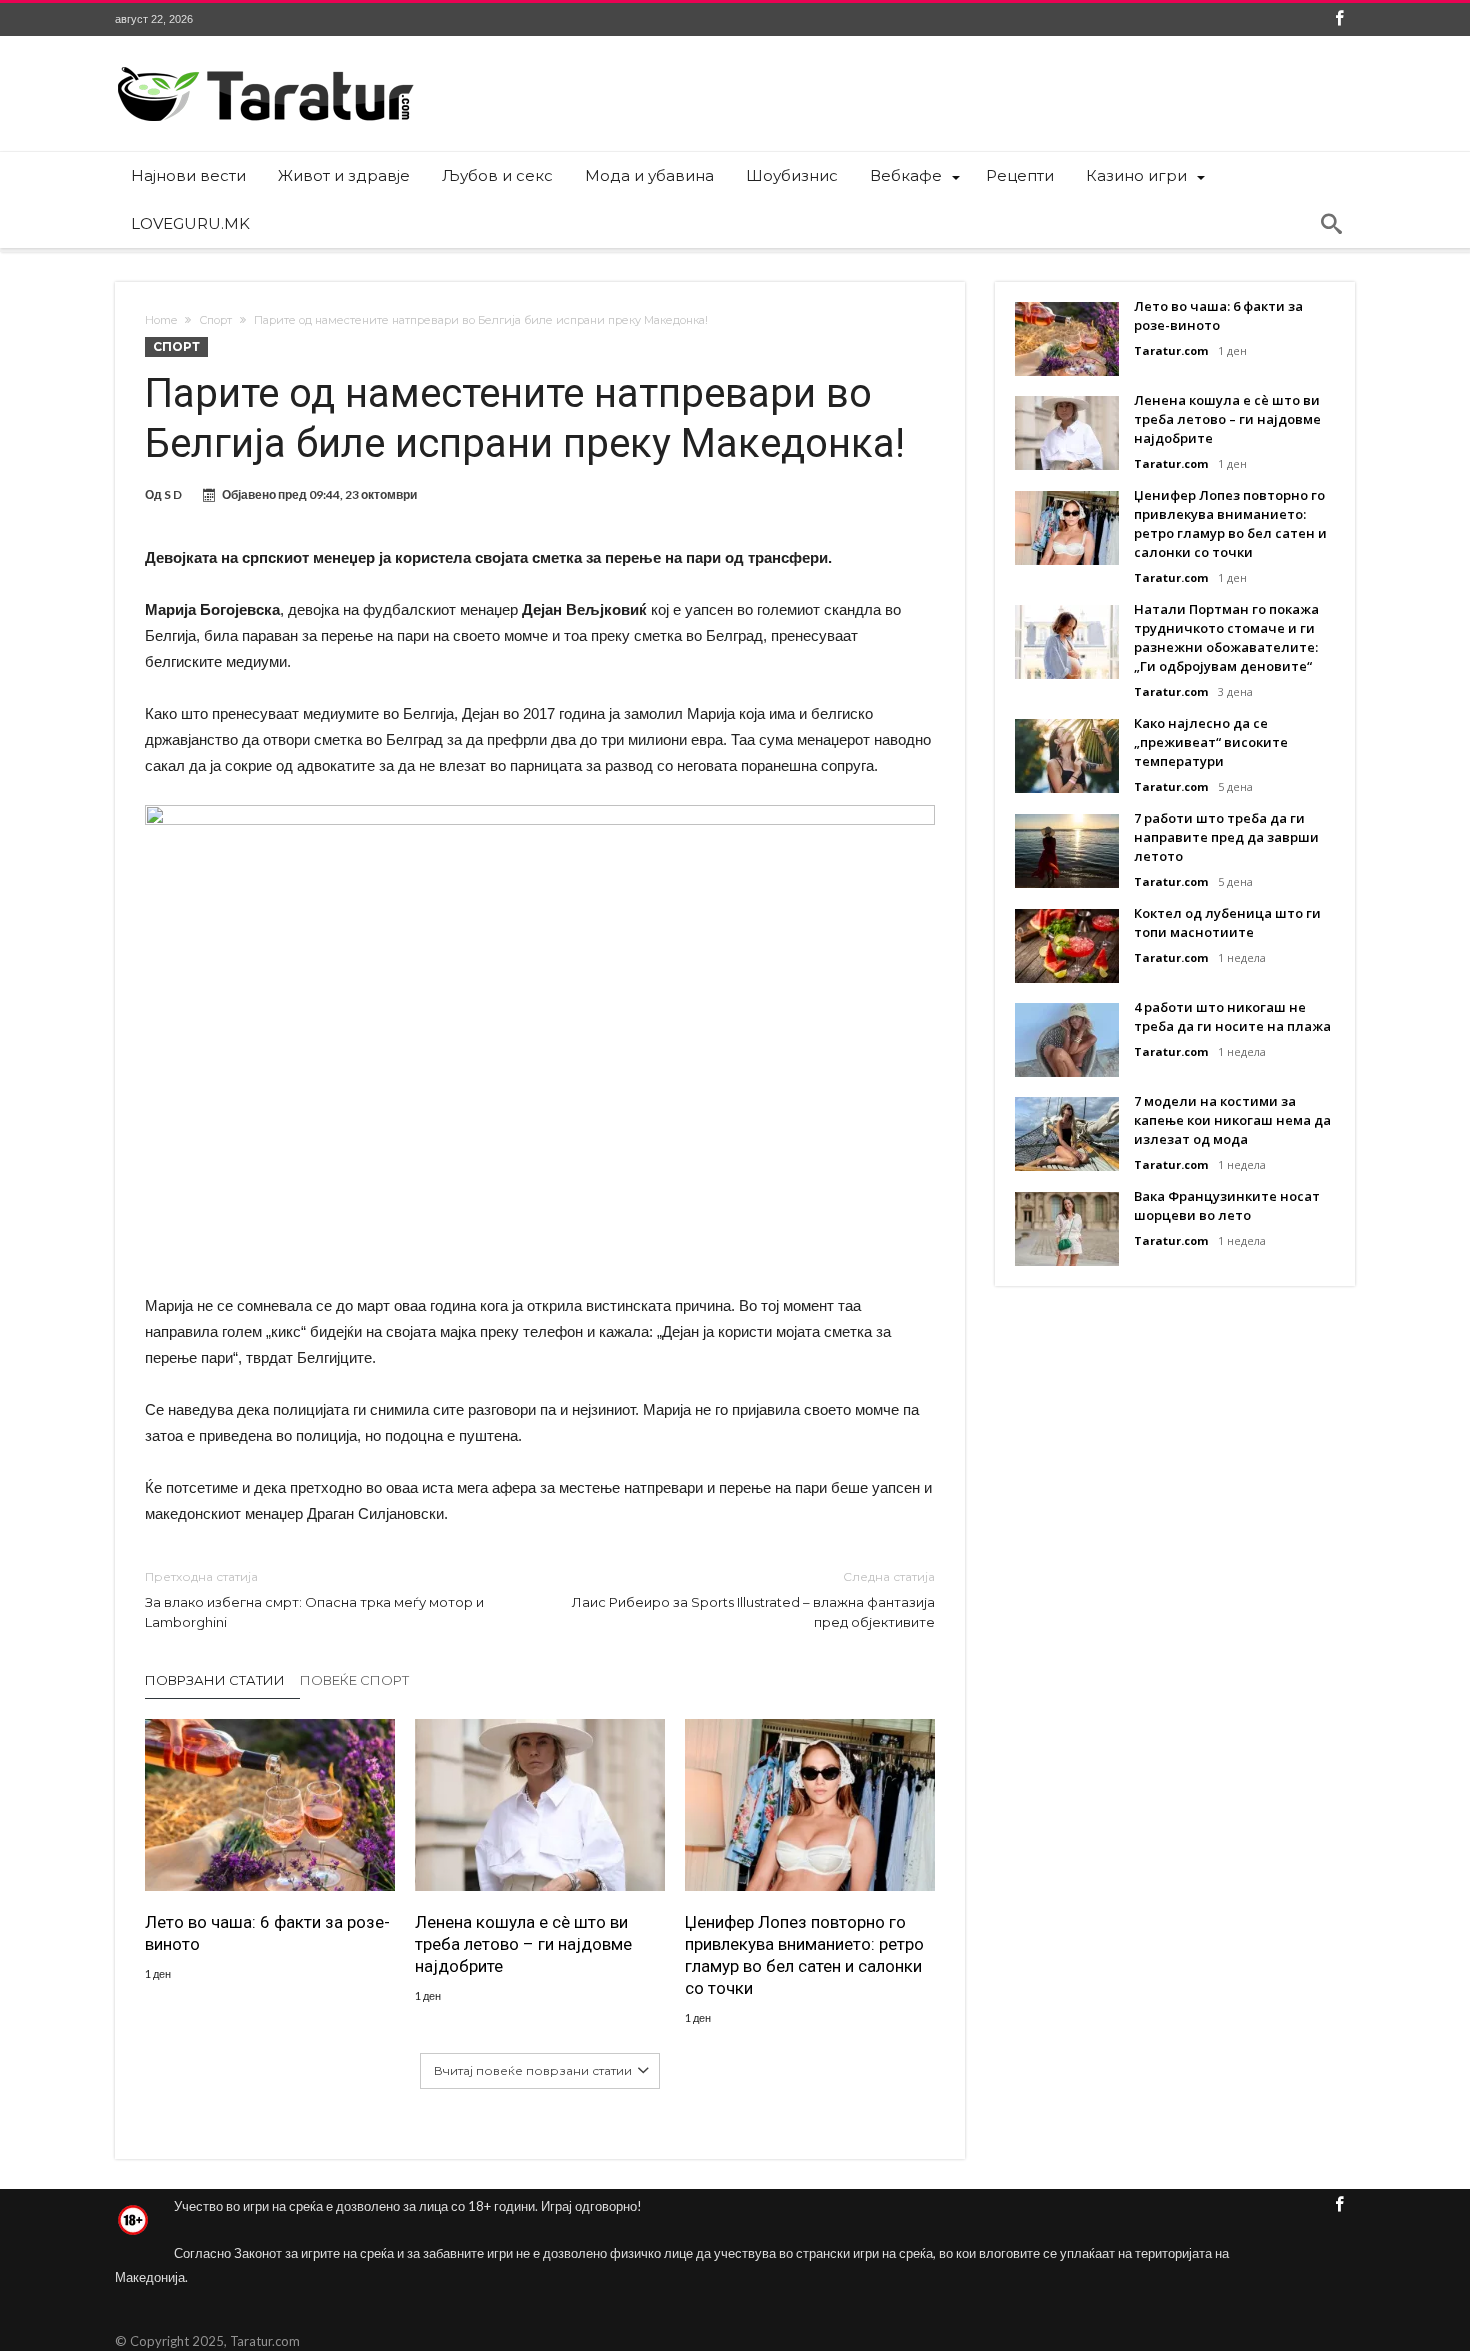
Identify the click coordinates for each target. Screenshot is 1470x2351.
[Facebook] (1339, 19)
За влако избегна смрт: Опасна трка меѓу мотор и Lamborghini (314, 1599)
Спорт (215, 320)
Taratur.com (1171, 350)
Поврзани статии (215, 1680)
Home (161, 320)
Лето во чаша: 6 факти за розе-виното (267, 1933)
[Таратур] (265, 65)
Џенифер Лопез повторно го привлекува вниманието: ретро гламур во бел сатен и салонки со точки (804, 1955)
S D (173, 494)
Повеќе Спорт (354, 1680)
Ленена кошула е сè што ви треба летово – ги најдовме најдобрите (523, 1944)
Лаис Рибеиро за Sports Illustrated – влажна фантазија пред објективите (753, 1599)
